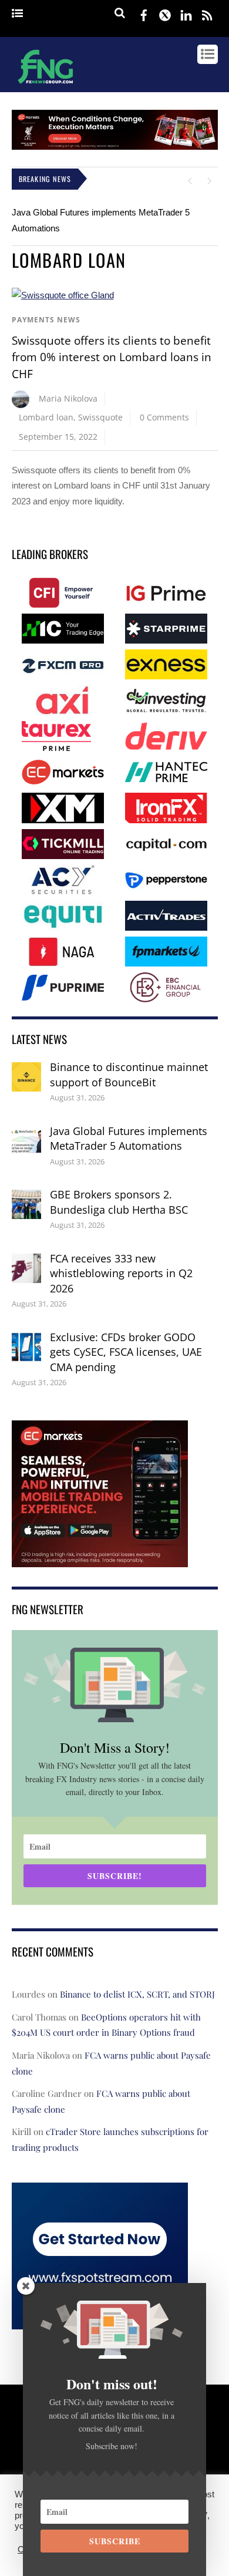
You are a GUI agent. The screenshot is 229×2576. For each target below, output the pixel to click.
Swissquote (100, 417)
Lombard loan (46, 417)
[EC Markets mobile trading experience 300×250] (100, 1559)
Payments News (46, 320)
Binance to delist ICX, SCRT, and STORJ (137, 1994)
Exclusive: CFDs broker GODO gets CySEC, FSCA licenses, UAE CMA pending (126, 1352)
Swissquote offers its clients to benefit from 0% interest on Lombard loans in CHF (112, 357)
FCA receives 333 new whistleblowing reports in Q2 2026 (121, 1273)
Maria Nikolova (68, 398)
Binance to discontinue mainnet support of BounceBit (129, 1075)
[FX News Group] (46, 85)
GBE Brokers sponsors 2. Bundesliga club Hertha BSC (119, 1202)
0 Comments (164, 417)
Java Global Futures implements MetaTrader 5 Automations (129, 1139)
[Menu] (17, 14)
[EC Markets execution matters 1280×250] (115, 147)
